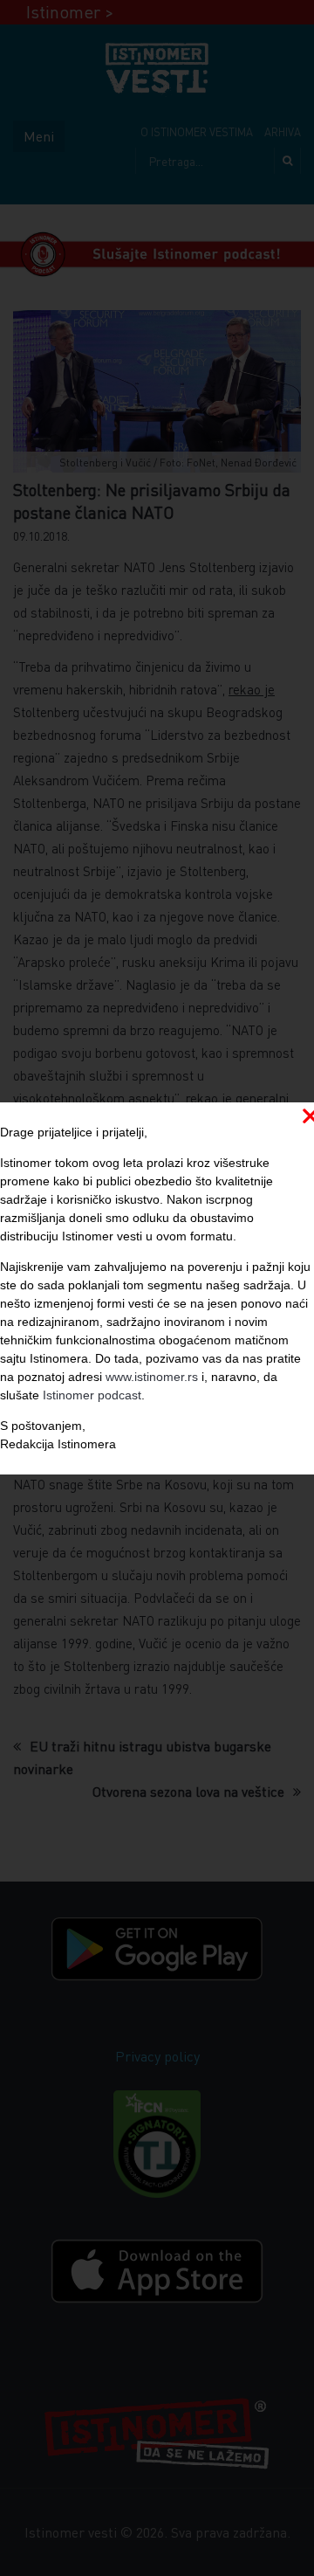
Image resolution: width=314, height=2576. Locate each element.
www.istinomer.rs (152, 1377)
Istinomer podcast (92, 1395)
